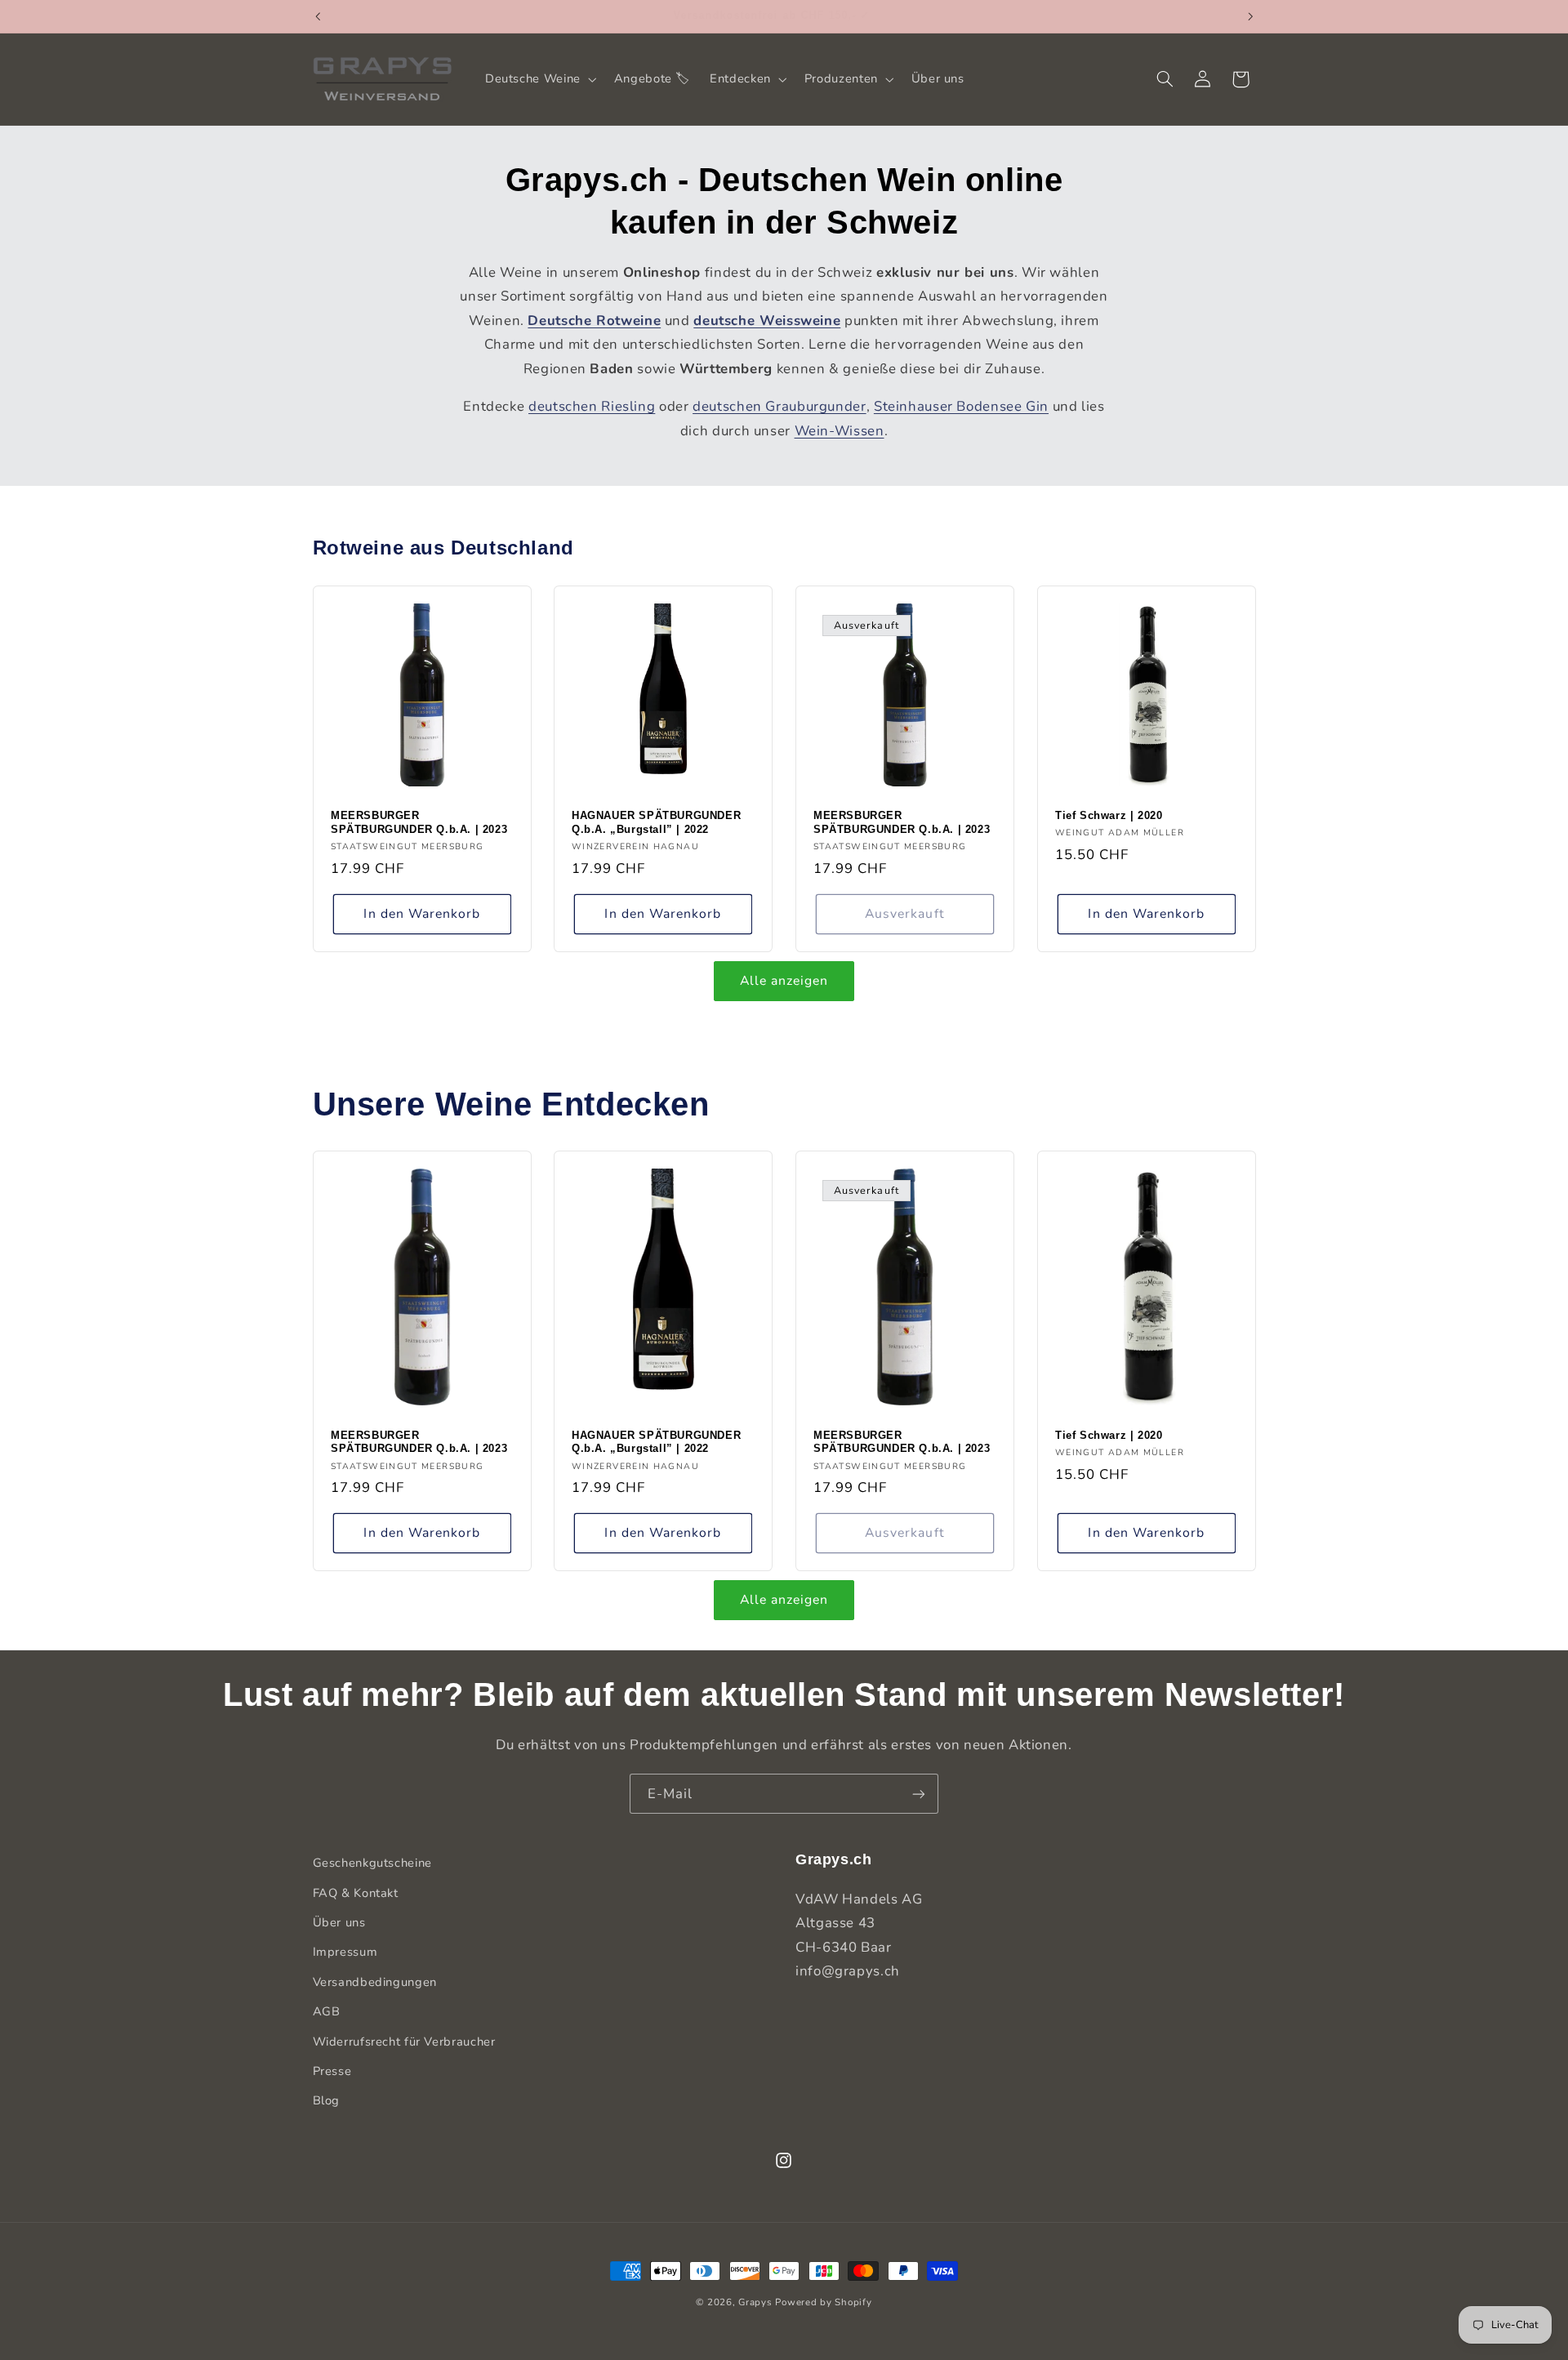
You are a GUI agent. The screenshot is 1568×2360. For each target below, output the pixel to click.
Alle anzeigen (784, 981)
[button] (539, 79)
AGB (327, 2011)
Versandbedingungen (375, 1981)
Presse (332, 2070)
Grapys (755, 2302)
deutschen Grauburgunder (780, 406)
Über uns (339, 1921)
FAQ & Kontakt (356, 1892)
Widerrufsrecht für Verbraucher (404, 2041)
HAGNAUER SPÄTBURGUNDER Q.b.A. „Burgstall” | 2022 (656, 822)
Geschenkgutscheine (372, 1863)
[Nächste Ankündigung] (1250, 16)
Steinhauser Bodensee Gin (961, 406)
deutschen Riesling (592, 406)
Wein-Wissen (840, 431)
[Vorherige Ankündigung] (318, 16)
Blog (327, 2100)
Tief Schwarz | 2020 (1109, 815)
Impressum (345, 1952)
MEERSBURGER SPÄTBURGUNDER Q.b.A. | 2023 (419, 822)
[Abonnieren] (919, 1794)
